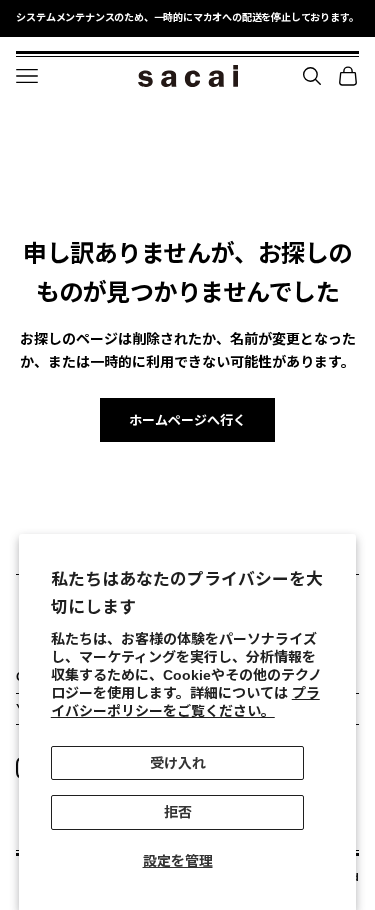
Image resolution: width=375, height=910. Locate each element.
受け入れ (178, 763)
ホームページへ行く (187, 420)
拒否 (178, 812)
